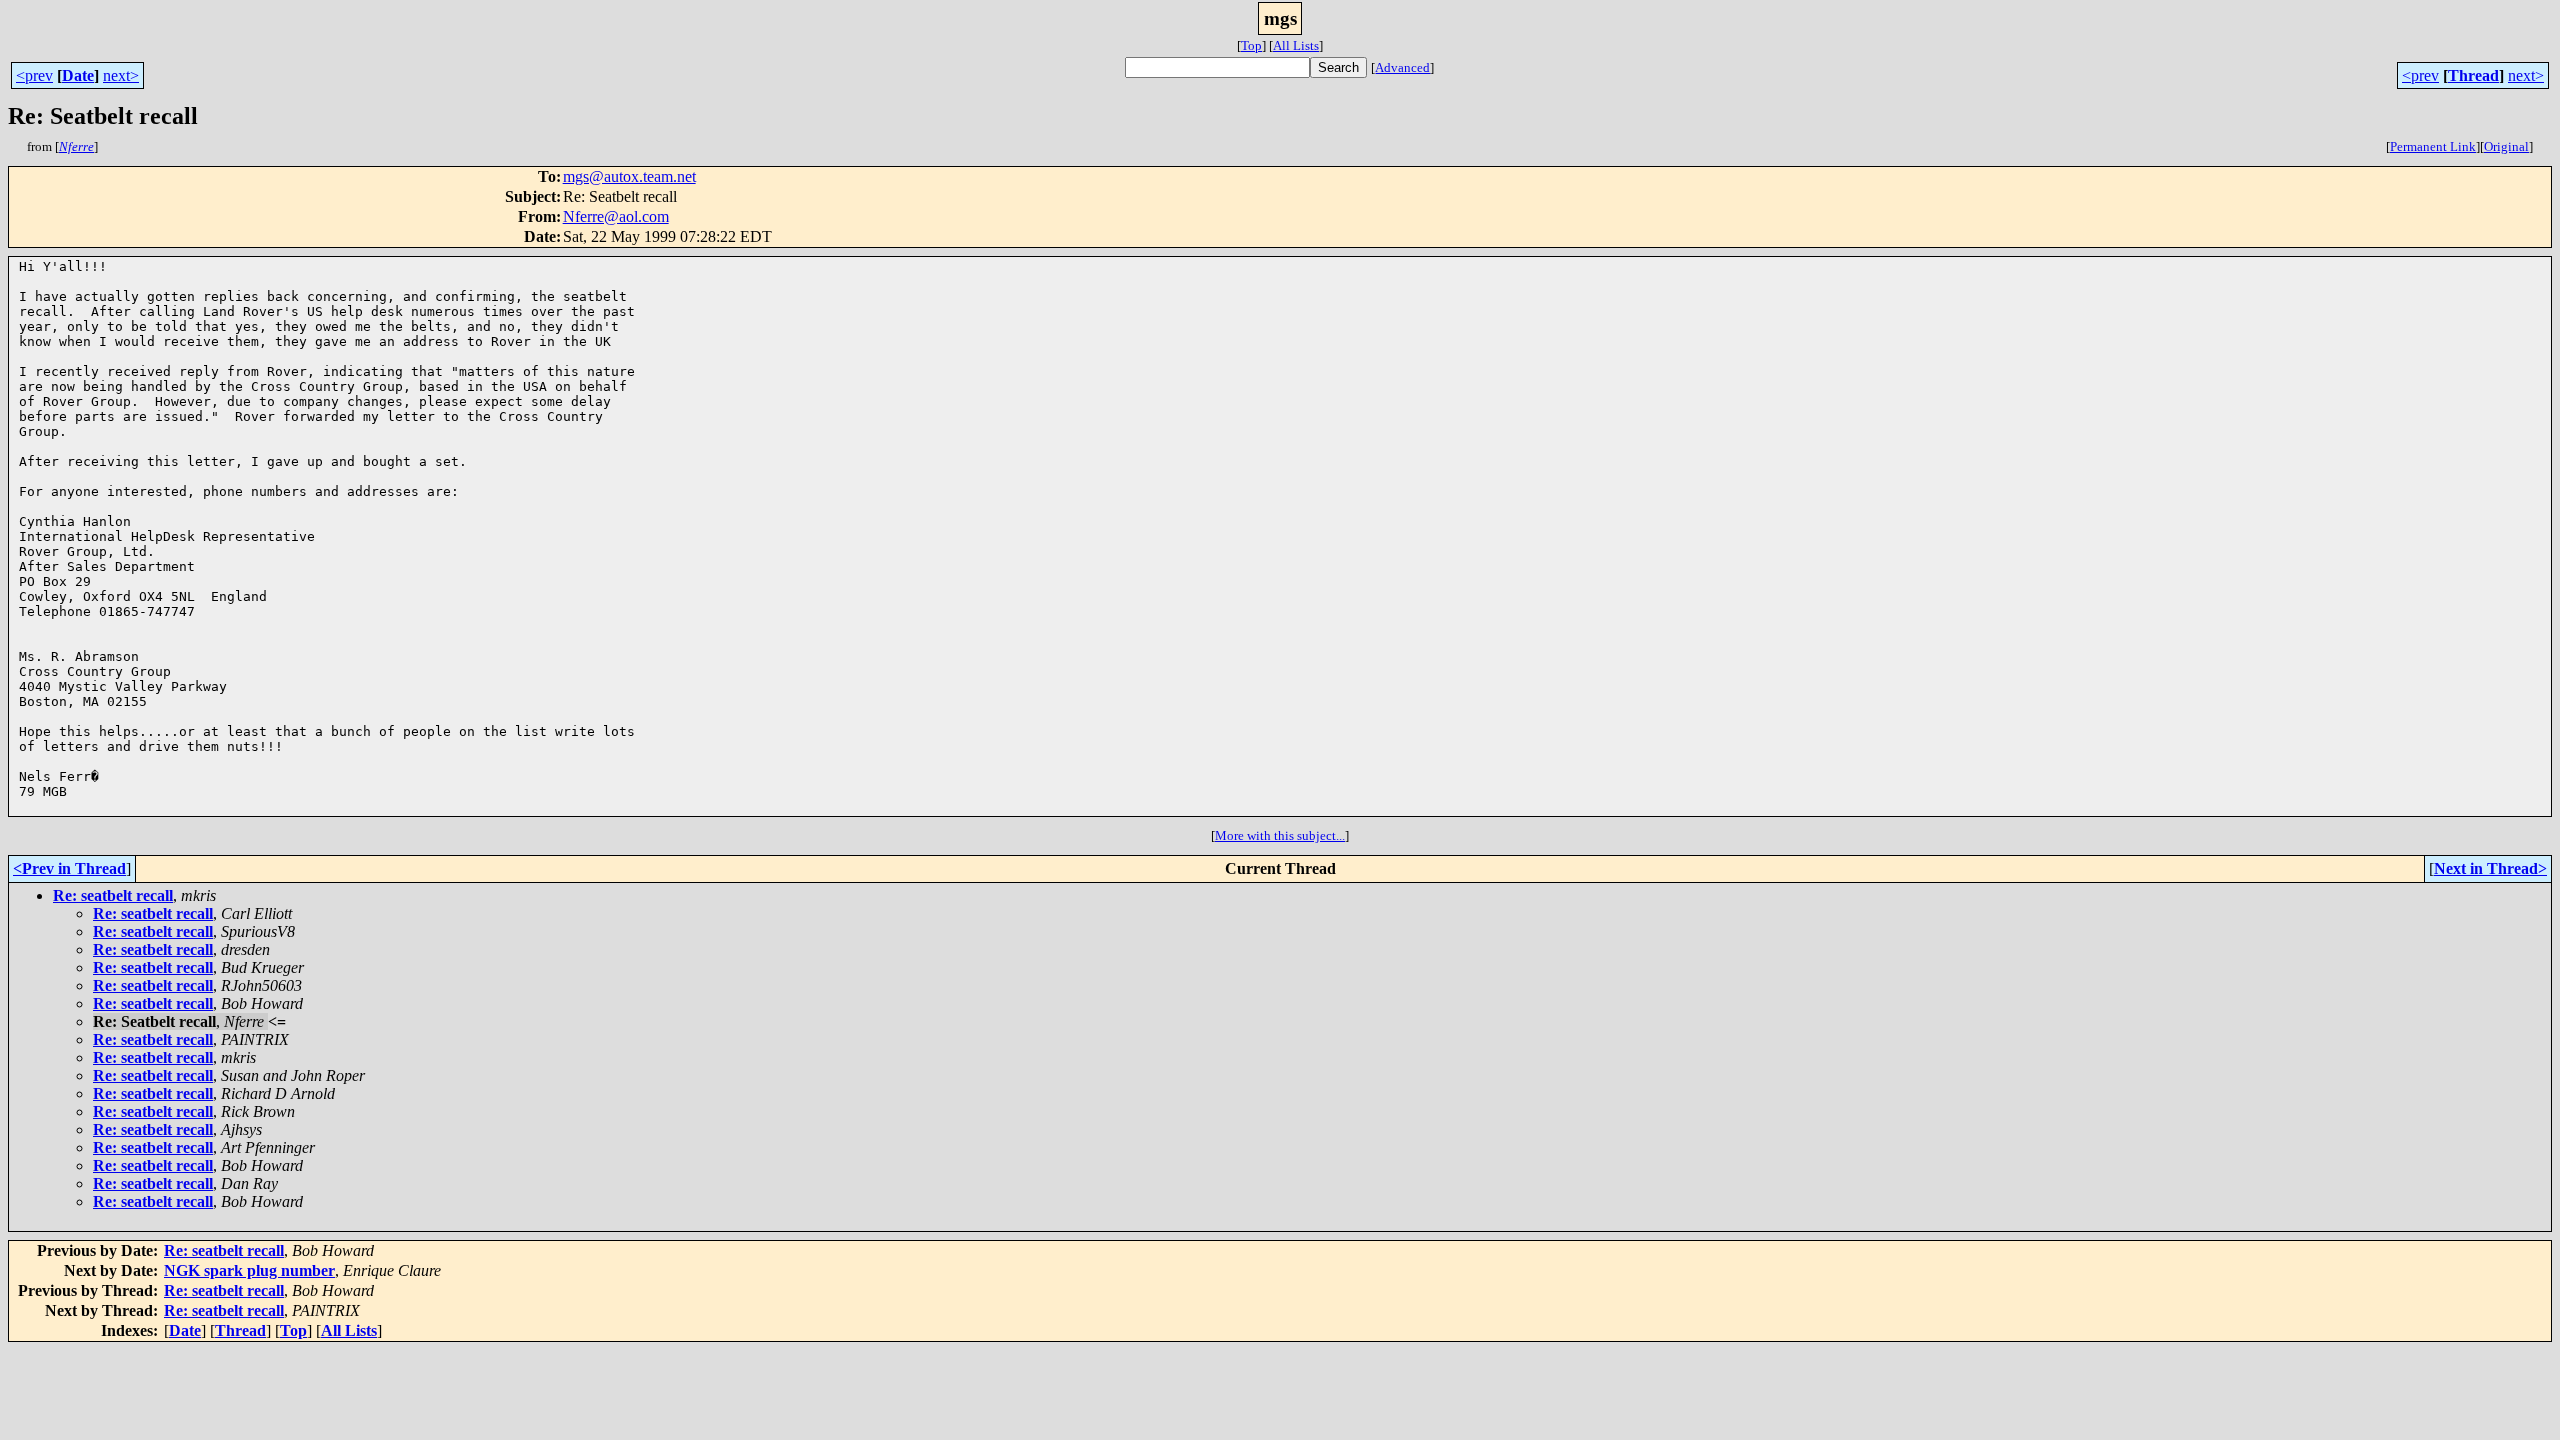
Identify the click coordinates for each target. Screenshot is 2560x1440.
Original (2506, 146)
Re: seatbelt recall (113, 895)
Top (1251, 45)
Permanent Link (2433, 146)
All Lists (1296, 45)
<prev (34, 75)
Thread (2473, 75)
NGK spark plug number (249, 1270)
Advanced (1402, 67)
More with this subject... (1280, 835)
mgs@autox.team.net (629, 176)
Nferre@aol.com (616, 216)
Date (78, 75)
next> (121, 75)
